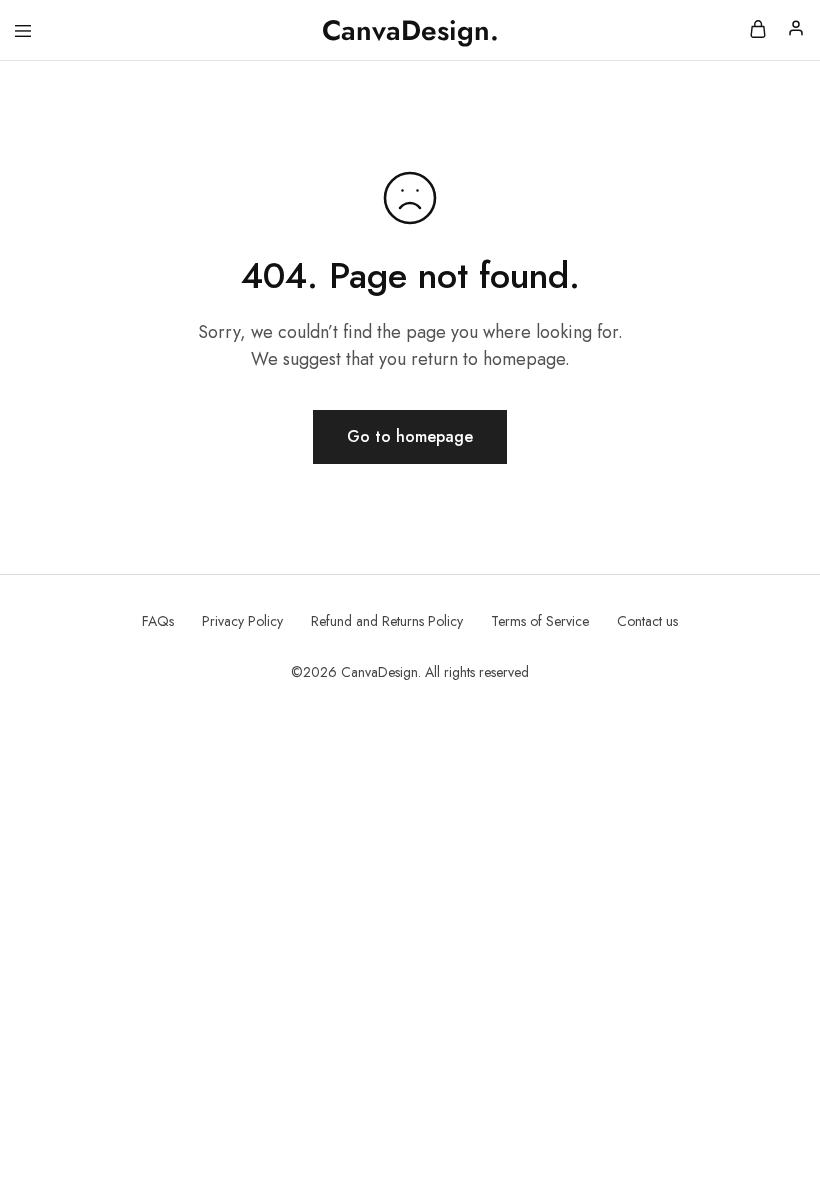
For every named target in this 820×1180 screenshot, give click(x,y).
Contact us (647, 621)
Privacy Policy (242, 621)
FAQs (158, 621)
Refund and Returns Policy (387, 621)
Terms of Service (540, 621)
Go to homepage (410, 436)
